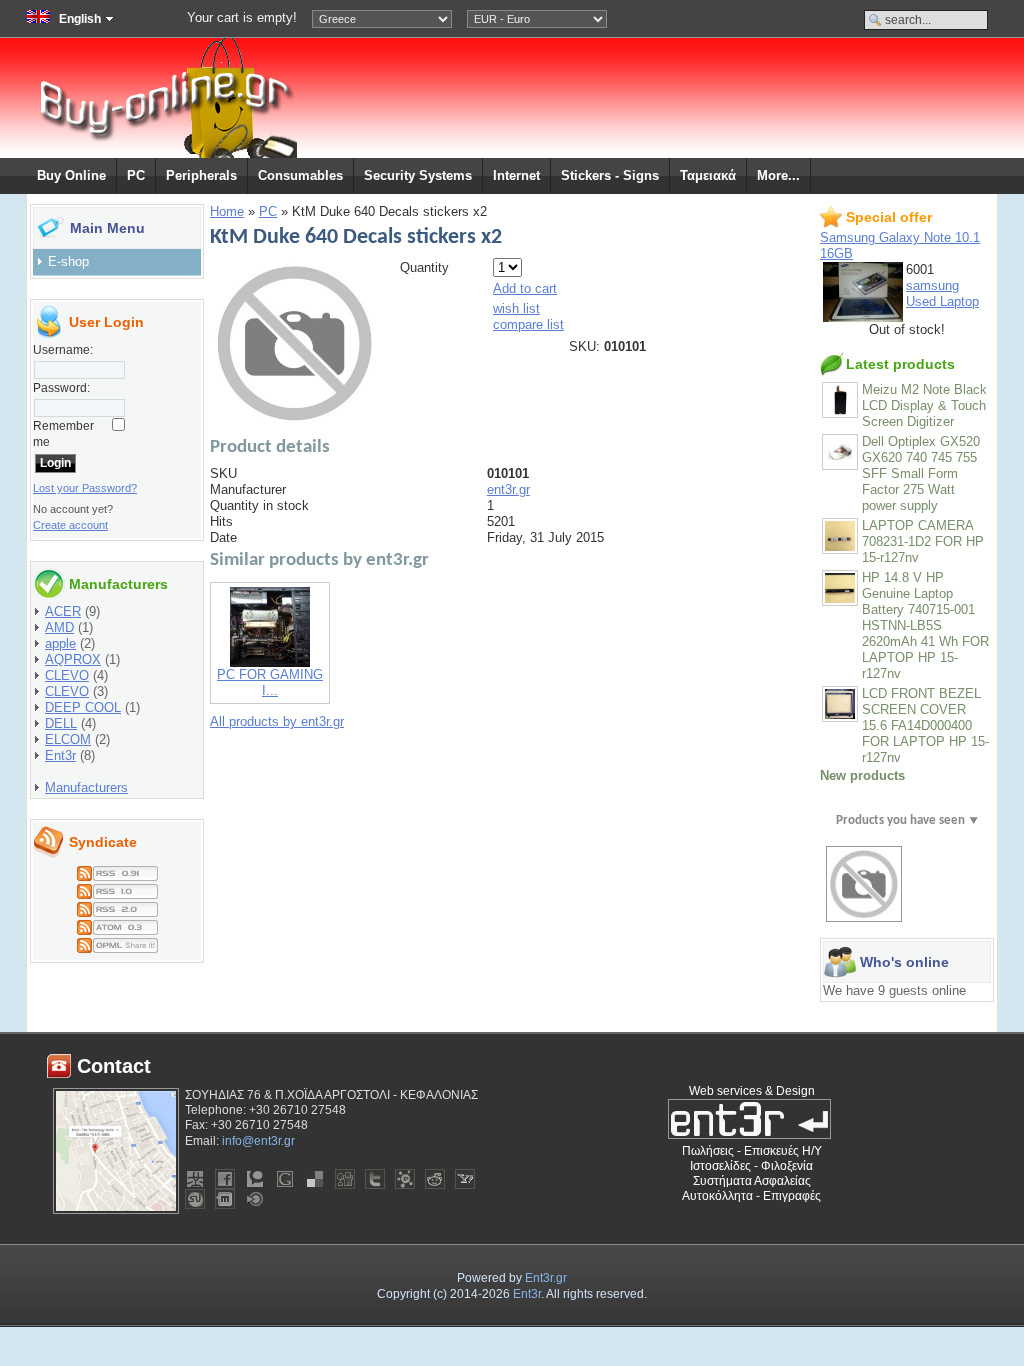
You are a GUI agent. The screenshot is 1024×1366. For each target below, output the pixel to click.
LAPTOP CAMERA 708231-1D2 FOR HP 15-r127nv (923, 541)
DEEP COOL (83, 707)
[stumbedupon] (195, 1199)
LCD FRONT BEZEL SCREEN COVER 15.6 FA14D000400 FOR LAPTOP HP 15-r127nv (925, 725)
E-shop (68, 261)
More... (778, 175)
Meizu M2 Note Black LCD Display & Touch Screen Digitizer (924, 405)
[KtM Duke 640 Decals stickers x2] (295, 418)
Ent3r (60, 755)
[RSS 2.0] (117, 905)
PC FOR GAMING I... (270, 682)
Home (227, 211)
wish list (516, 308)
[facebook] (225, 1179)
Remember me (63, 434)
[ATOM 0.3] (117, 923)
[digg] (345, 1179)
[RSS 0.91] (117, 869)
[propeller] (405, 1179)
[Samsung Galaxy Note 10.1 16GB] (863, 317)
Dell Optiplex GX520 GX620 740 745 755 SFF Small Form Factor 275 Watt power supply (921, 473)
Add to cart (525, 288)
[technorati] (255, 1179)
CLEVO (67, 675)
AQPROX (73, 659)
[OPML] (117, 941)
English (80, 19)
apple (60, 643)
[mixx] (225, 1199)
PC (136, 175)
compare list (528, 324)
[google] (285, 1179)
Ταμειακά (708, 175)
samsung (932, 285)
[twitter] (375, 1179)
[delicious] (315, 1179)
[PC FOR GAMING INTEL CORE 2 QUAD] (270, 662)
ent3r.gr (508, 489)
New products (862, 775)
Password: (61, 388)
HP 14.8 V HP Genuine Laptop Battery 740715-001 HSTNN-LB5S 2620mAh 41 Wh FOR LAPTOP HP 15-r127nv (925, 625)
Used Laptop (942, 301)
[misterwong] (195, 1179)
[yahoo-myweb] (465, 1179)
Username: (63, 350)
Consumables (300, 175)
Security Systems (418, 175)
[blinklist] (255, 1199)
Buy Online (71, 175)
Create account (70, 525)
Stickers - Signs (610, 175)
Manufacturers (86, 787)
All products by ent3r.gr (277, 721)
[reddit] (435, 1179)
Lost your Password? (85, 488)
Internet (516, 175)
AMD (59, 627)
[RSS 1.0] (117, 887)
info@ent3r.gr (258, 1141)
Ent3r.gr (546, 1278)
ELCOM (68, 739)
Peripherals (201, 175)
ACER (63, 611)
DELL (61, 723)
